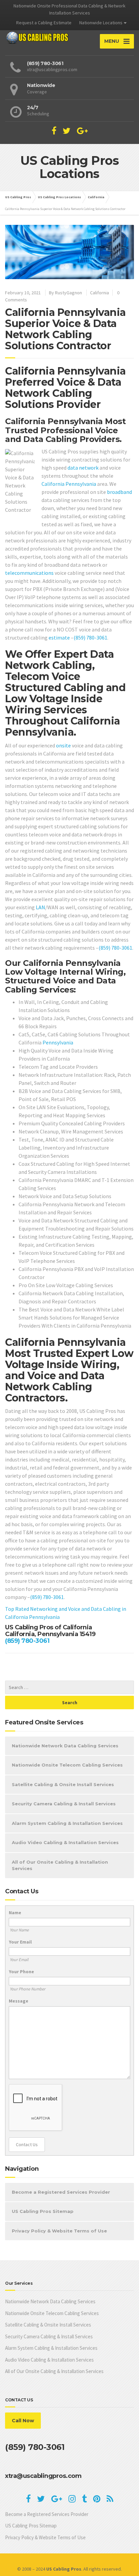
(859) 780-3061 (90, 638)
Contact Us (27, 2144)
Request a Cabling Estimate (44, 23)
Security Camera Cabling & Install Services (64, 1804)
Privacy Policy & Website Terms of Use (59, 2231)
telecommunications (29, 573)
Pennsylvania (81, 484)
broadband (119, 492)
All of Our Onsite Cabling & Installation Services (60, 1865)
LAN (40, 907)
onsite (63, 745)
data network (83, 468)
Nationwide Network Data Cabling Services (65, 1746)
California (100, 293)
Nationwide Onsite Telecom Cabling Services (67, 1765)
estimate (59, 638)
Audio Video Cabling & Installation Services (65, 1842)
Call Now (23, 2421)
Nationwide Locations (101, 23)
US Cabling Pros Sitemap (43, 2211)
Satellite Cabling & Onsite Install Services (63, 1784)
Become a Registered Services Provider (61, 2192)
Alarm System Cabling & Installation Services (67, 1823)
